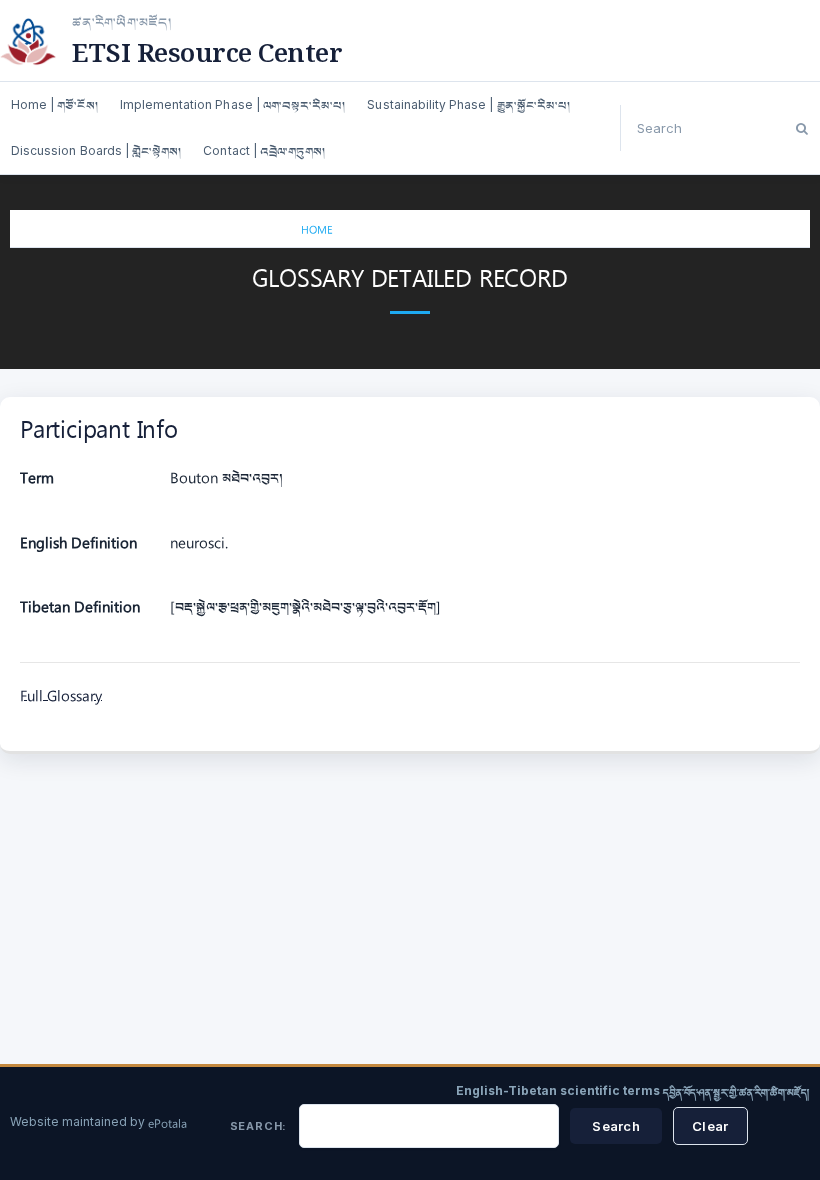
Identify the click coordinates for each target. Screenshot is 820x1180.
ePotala (167, 1125)
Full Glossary (61, 698)
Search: (259, 1126)
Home (317, 231)
